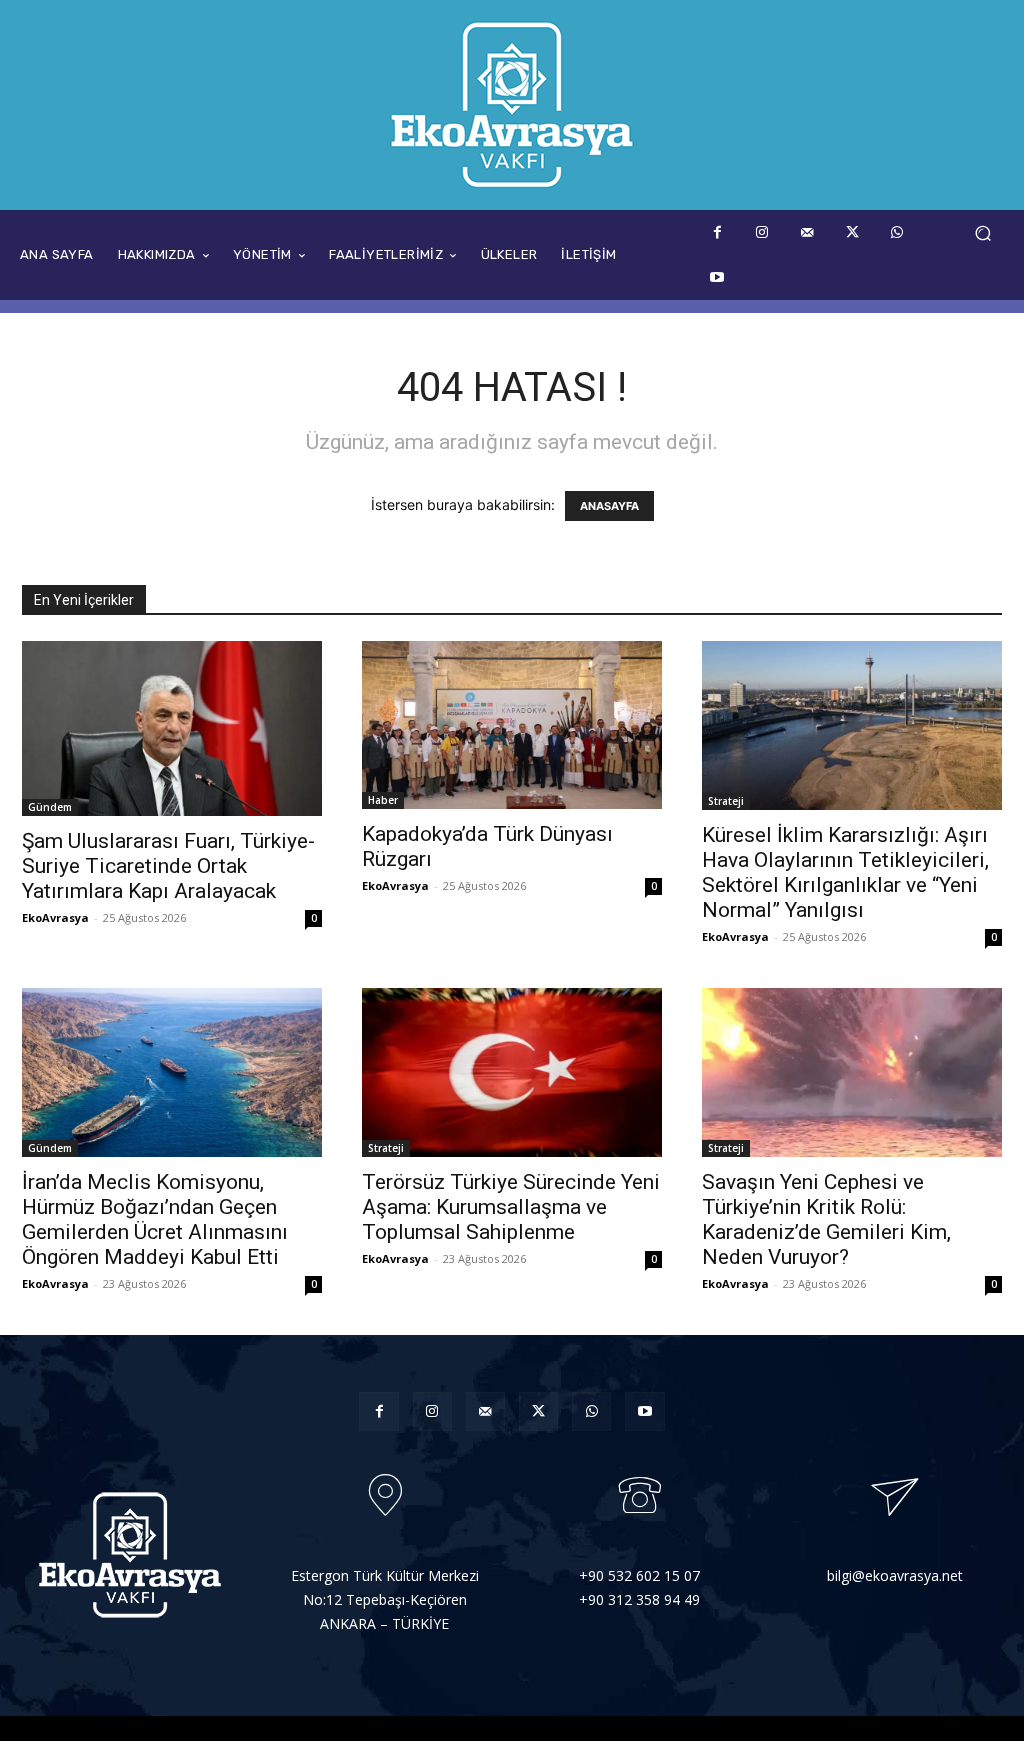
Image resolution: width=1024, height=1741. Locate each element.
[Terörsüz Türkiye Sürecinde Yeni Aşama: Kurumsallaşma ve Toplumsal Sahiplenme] (512, 1072)
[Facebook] (717, 232)
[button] (982, 233)
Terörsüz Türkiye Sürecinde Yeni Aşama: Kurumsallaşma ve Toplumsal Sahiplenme (511, 1207)
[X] (852, 232)
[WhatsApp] (897, 232)
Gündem (50, 807)
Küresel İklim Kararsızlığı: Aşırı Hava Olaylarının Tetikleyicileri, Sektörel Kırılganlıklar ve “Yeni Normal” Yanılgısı (845, 872)
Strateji (726, 801)
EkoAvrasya (55, 917)
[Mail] (807, 232)
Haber (383, 800)
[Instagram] (762, 232)
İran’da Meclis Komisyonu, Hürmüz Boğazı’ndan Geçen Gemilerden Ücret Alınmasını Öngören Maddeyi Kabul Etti (155, 1219)
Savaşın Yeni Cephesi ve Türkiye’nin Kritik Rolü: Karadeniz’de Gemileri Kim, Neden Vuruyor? (826, 1219)
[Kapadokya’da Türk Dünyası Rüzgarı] (512, 725)
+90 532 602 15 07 (639, 1575)
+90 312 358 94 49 (639, 1599)
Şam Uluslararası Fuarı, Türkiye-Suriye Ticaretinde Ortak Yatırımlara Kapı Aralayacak (168, 866)
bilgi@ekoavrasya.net (895, 1575)
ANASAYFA (609, 506)
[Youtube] (717, 277)
